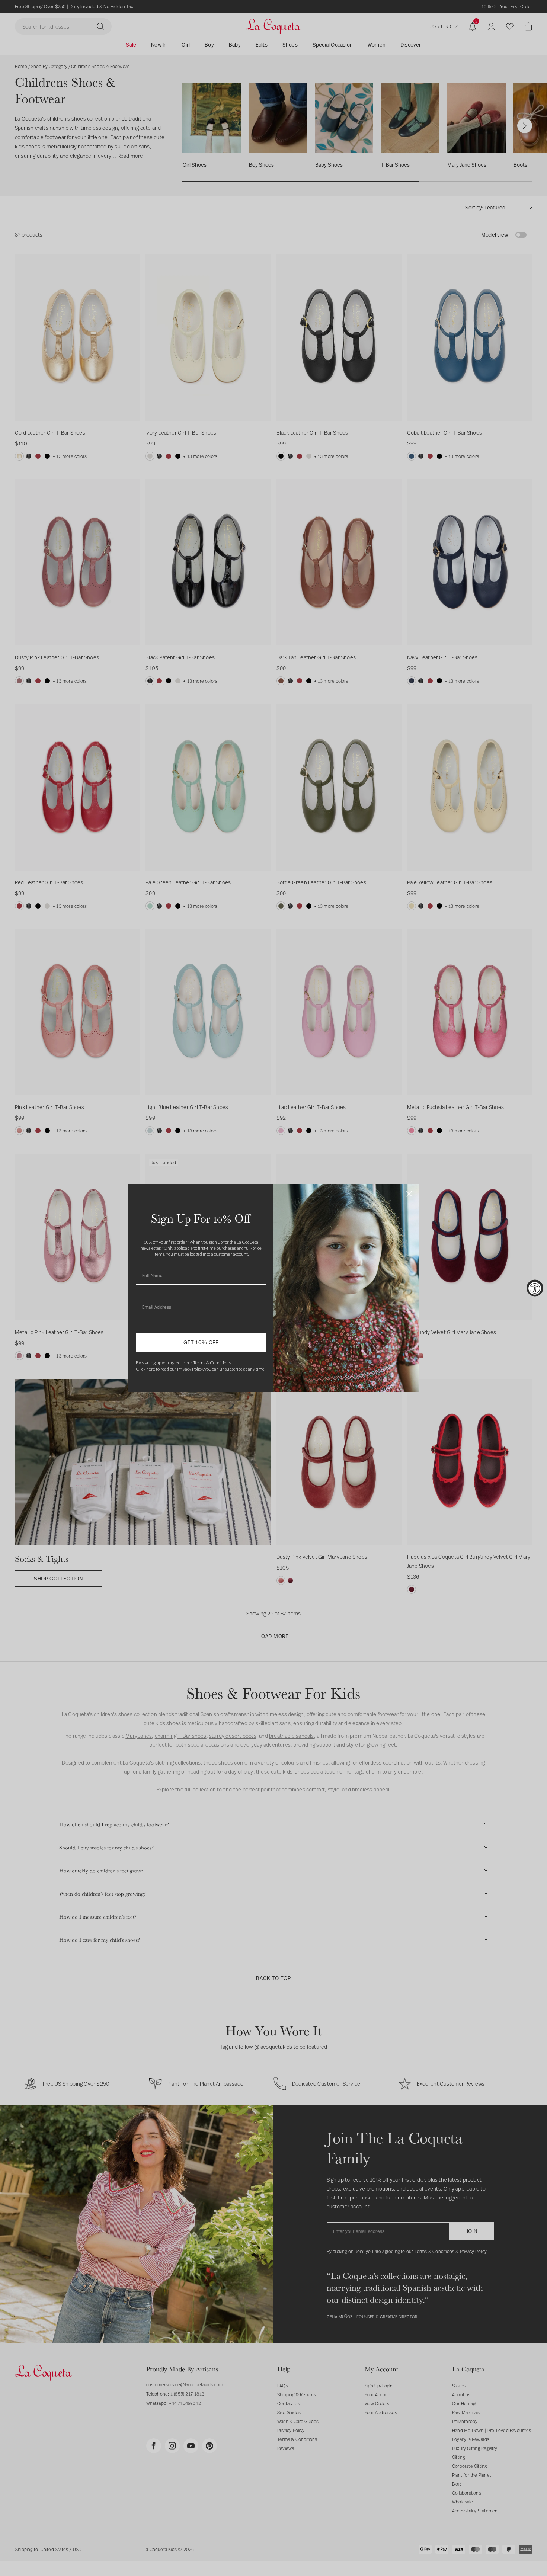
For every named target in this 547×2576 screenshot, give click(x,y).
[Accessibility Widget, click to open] (535, 1288)
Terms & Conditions (212, 1363)
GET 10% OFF (201, 1342)
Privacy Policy (190, 1369)
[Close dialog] (409, 1194)
